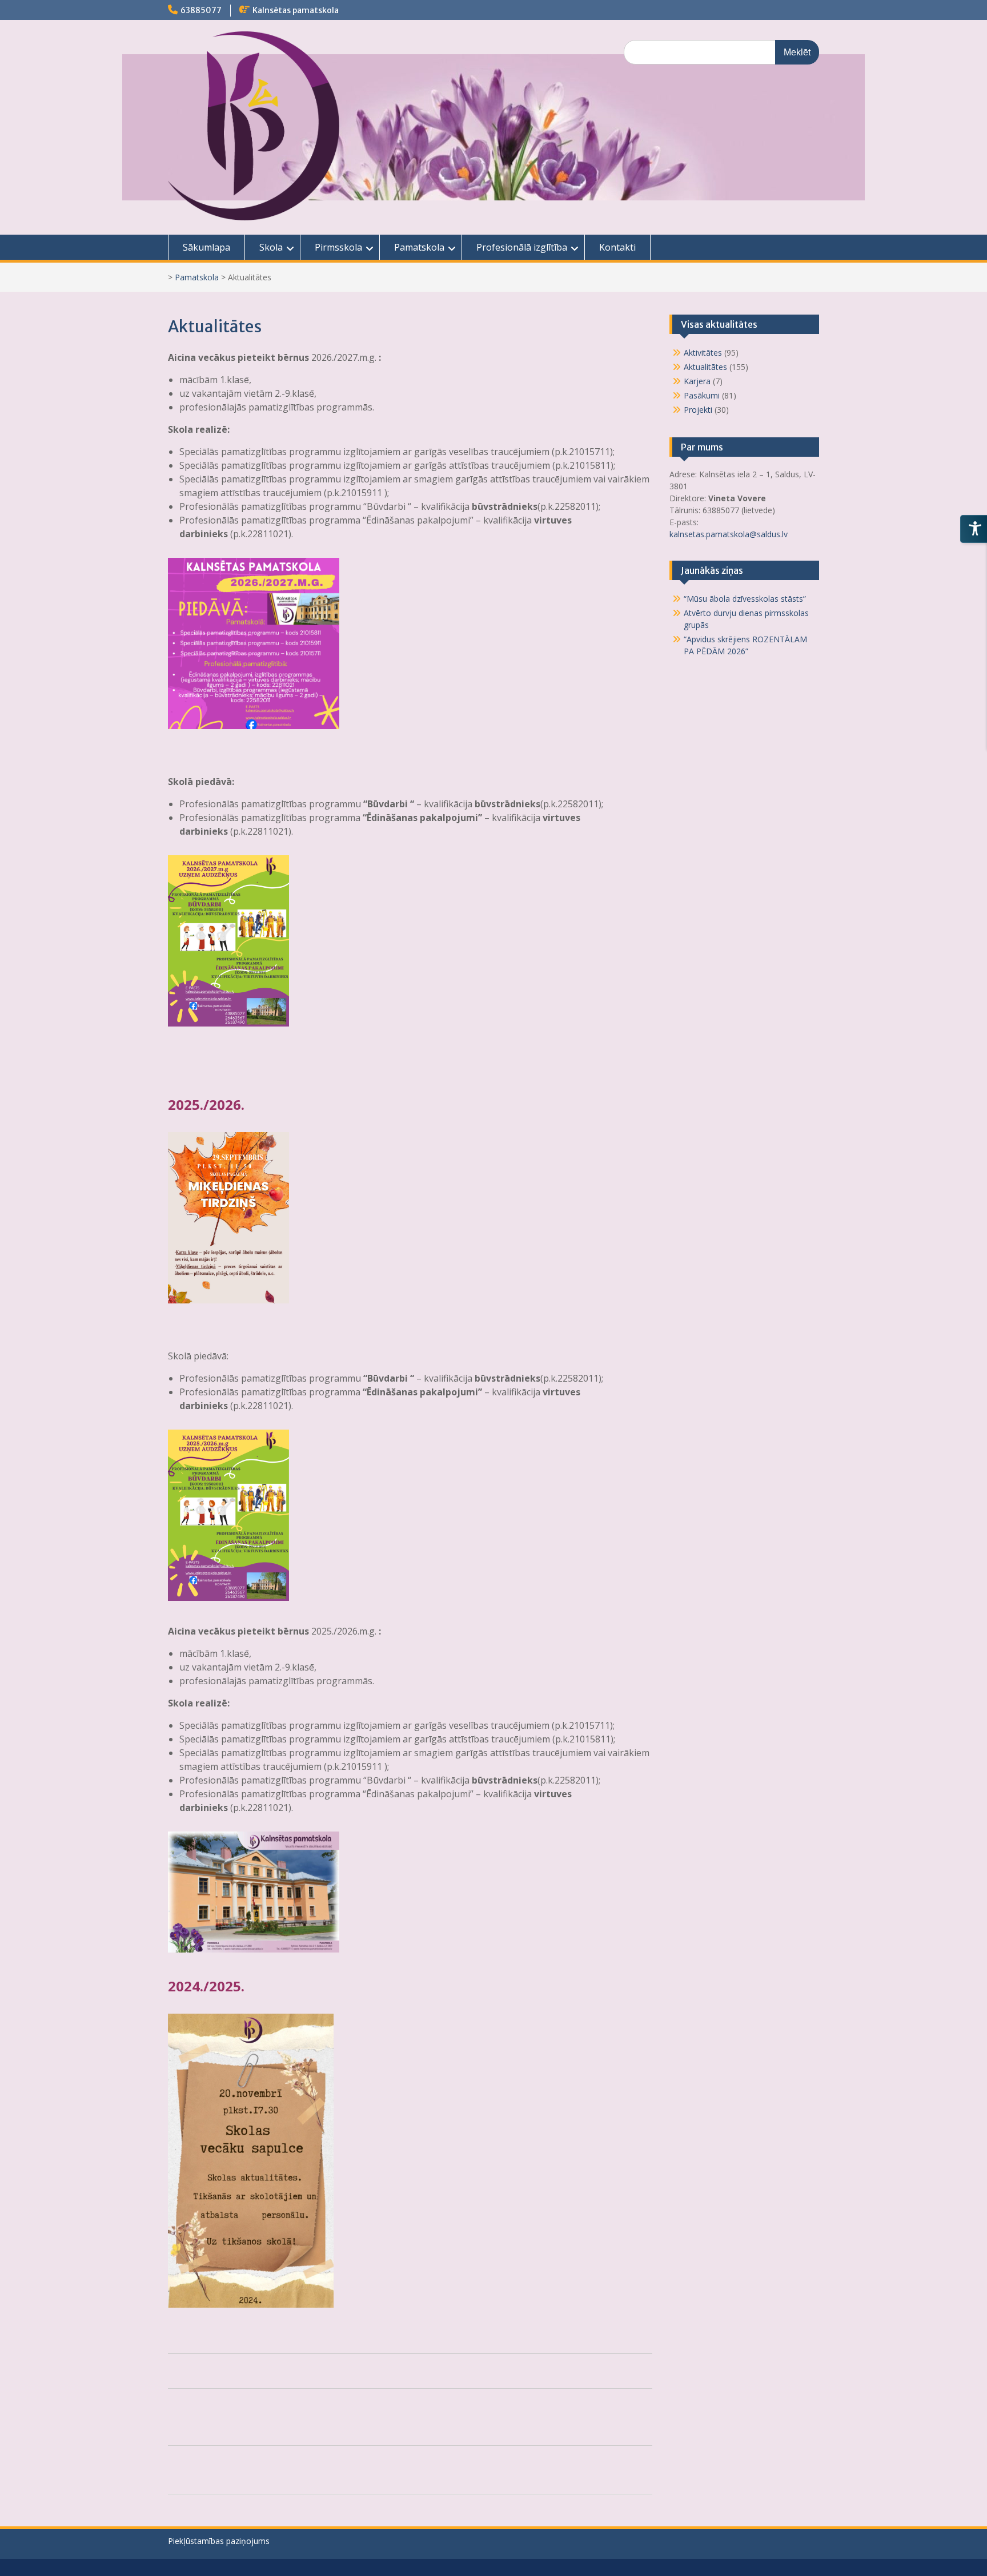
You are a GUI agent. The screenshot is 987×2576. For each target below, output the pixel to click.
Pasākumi (702, 395)
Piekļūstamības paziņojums (219, 2541)
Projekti (698, 410)
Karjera (697, 381)
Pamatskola (419, 247)
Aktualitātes (705, 367)
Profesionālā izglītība (522, 247)
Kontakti (617, 247)
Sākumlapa (206, 247)
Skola (271, 247)
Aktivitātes (703, 353)
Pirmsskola (338, 247)
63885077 (201, 10)
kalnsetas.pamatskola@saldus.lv (730, 534)
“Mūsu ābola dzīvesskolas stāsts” (745, 599)
